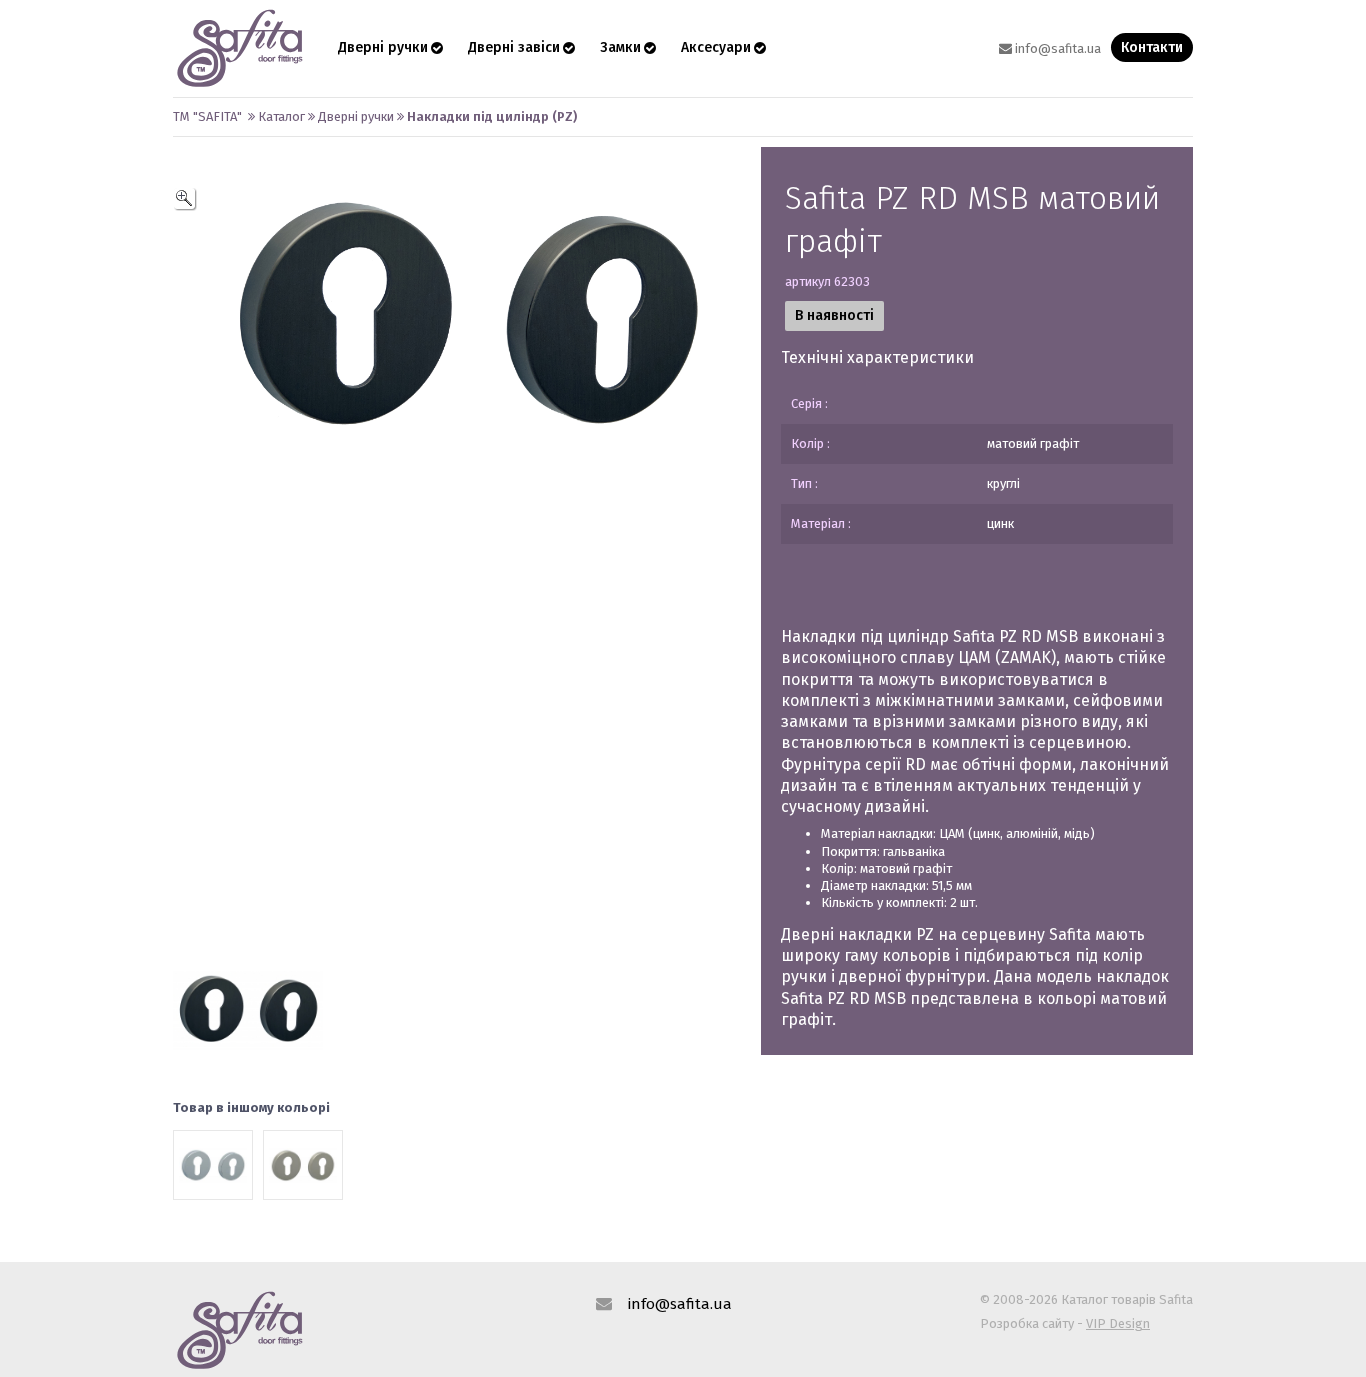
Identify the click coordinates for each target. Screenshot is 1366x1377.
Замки (620, 47)
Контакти (1152, 47)
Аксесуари (716, 47)
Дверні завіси (514, 47)
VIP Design (1118, 1323)
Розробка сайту (1027, 1323)
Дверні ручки (383, 47)
